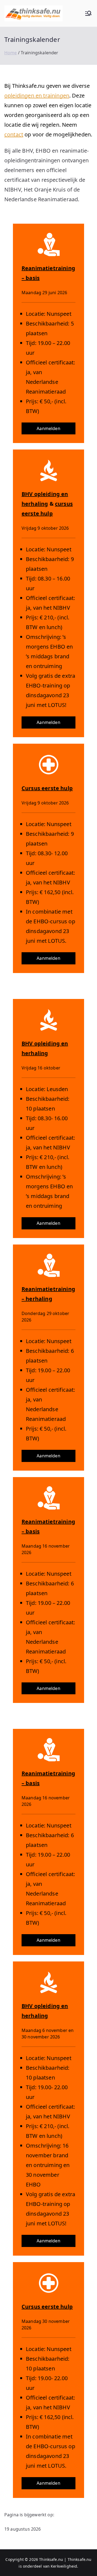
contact (14, 134)
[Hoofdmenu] (88, 13)
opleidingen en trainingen (37, 95)
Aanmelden (48, 428)
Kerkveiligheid (64, 2566)
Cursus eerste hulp (47, 788)
